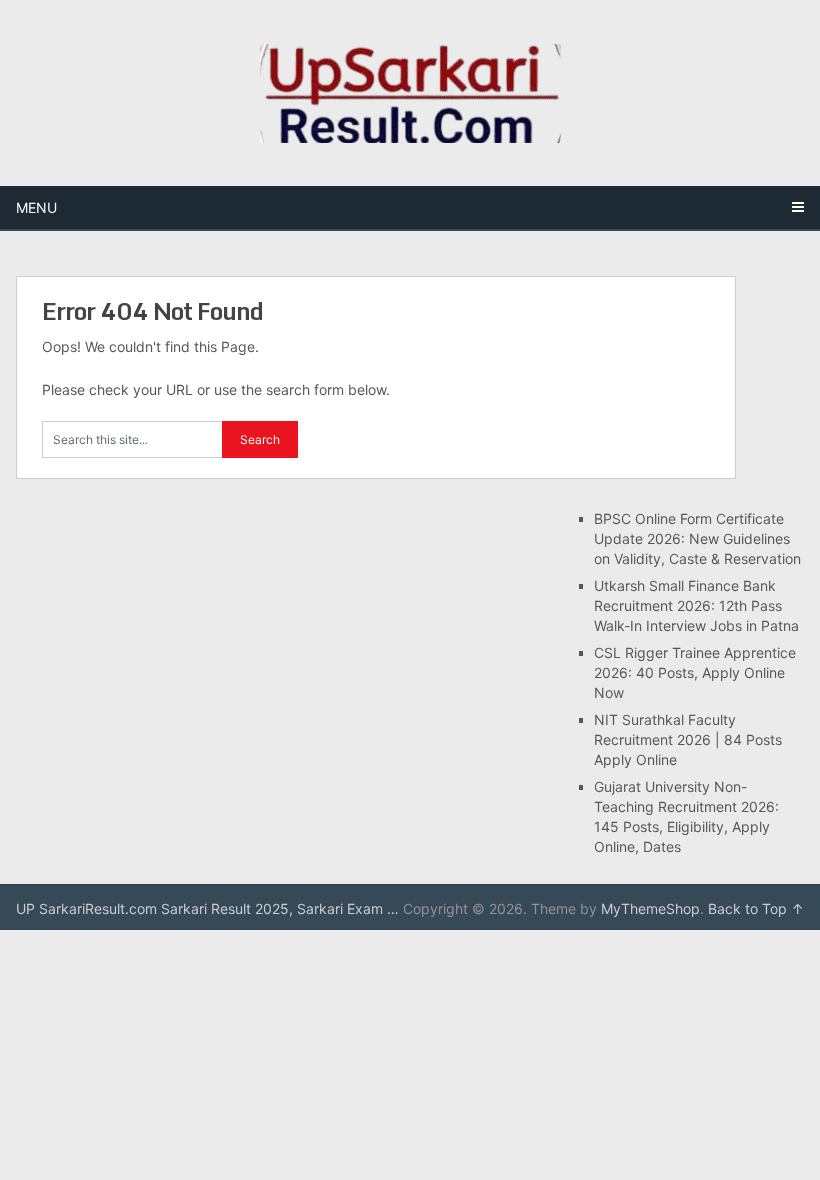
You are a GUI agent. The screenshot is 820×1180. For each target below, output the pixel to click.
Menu (36, 207)
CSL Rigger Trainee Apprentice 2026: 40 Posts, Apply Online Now (695, 672)
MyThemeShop (650, 908)
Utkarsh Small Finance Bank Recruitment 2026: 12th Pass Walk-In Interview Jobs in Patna (698, 605)
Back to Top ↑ (756, 908)
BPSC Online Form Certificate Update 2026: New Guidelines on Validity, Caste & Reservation (697, 538)
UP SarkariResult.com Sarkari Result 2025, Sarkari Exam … (207, 908)
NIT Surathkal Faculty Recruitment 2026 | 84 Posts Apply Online (688, 739)
